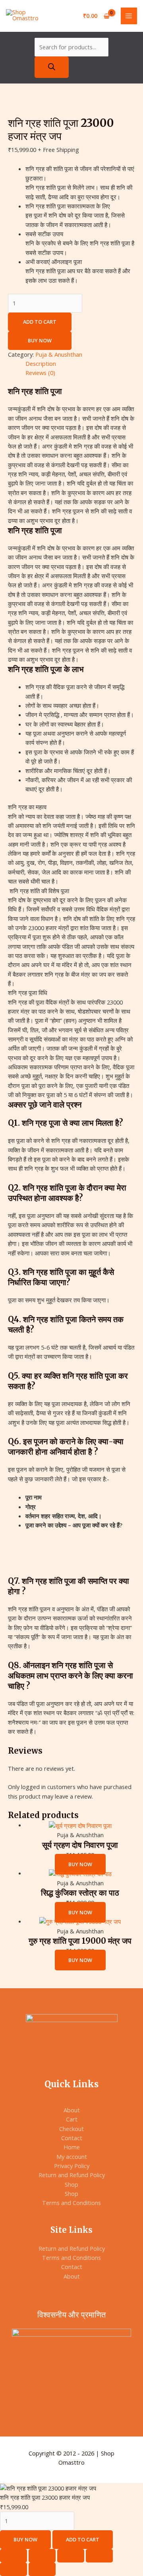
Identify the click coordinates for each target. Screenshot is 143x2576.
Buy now (40, 340)
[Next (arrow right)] (42, 2569)
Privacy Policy (72, 2166)
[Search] (52, 67)
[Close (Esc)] (99, 2556)
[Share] (71, 2556)
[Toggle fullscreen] (42, 2556)
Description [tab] (41, 363)
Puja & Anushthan (59, 354)
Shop (71, 2184)
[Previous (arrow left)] (14, 2569)
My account (72, 2156)
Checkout (71, 2129)
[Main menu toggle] (129, 16)
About (72, 2110)
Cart (72, 2119)
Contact (72, 2138)
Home (72, 2147)
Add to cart (40, 322)
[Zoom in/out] (14, 2556)
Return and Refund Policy (72, 2175)
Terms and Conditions (71, 2203)
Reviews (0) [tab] (40, 373)
